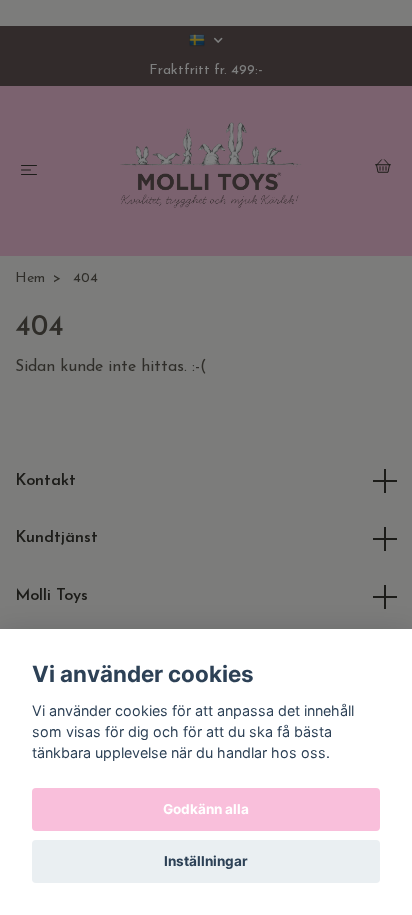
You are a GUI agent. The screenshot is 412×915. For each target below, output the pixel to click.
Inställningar (206, 861)
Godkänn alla (206, 809)
